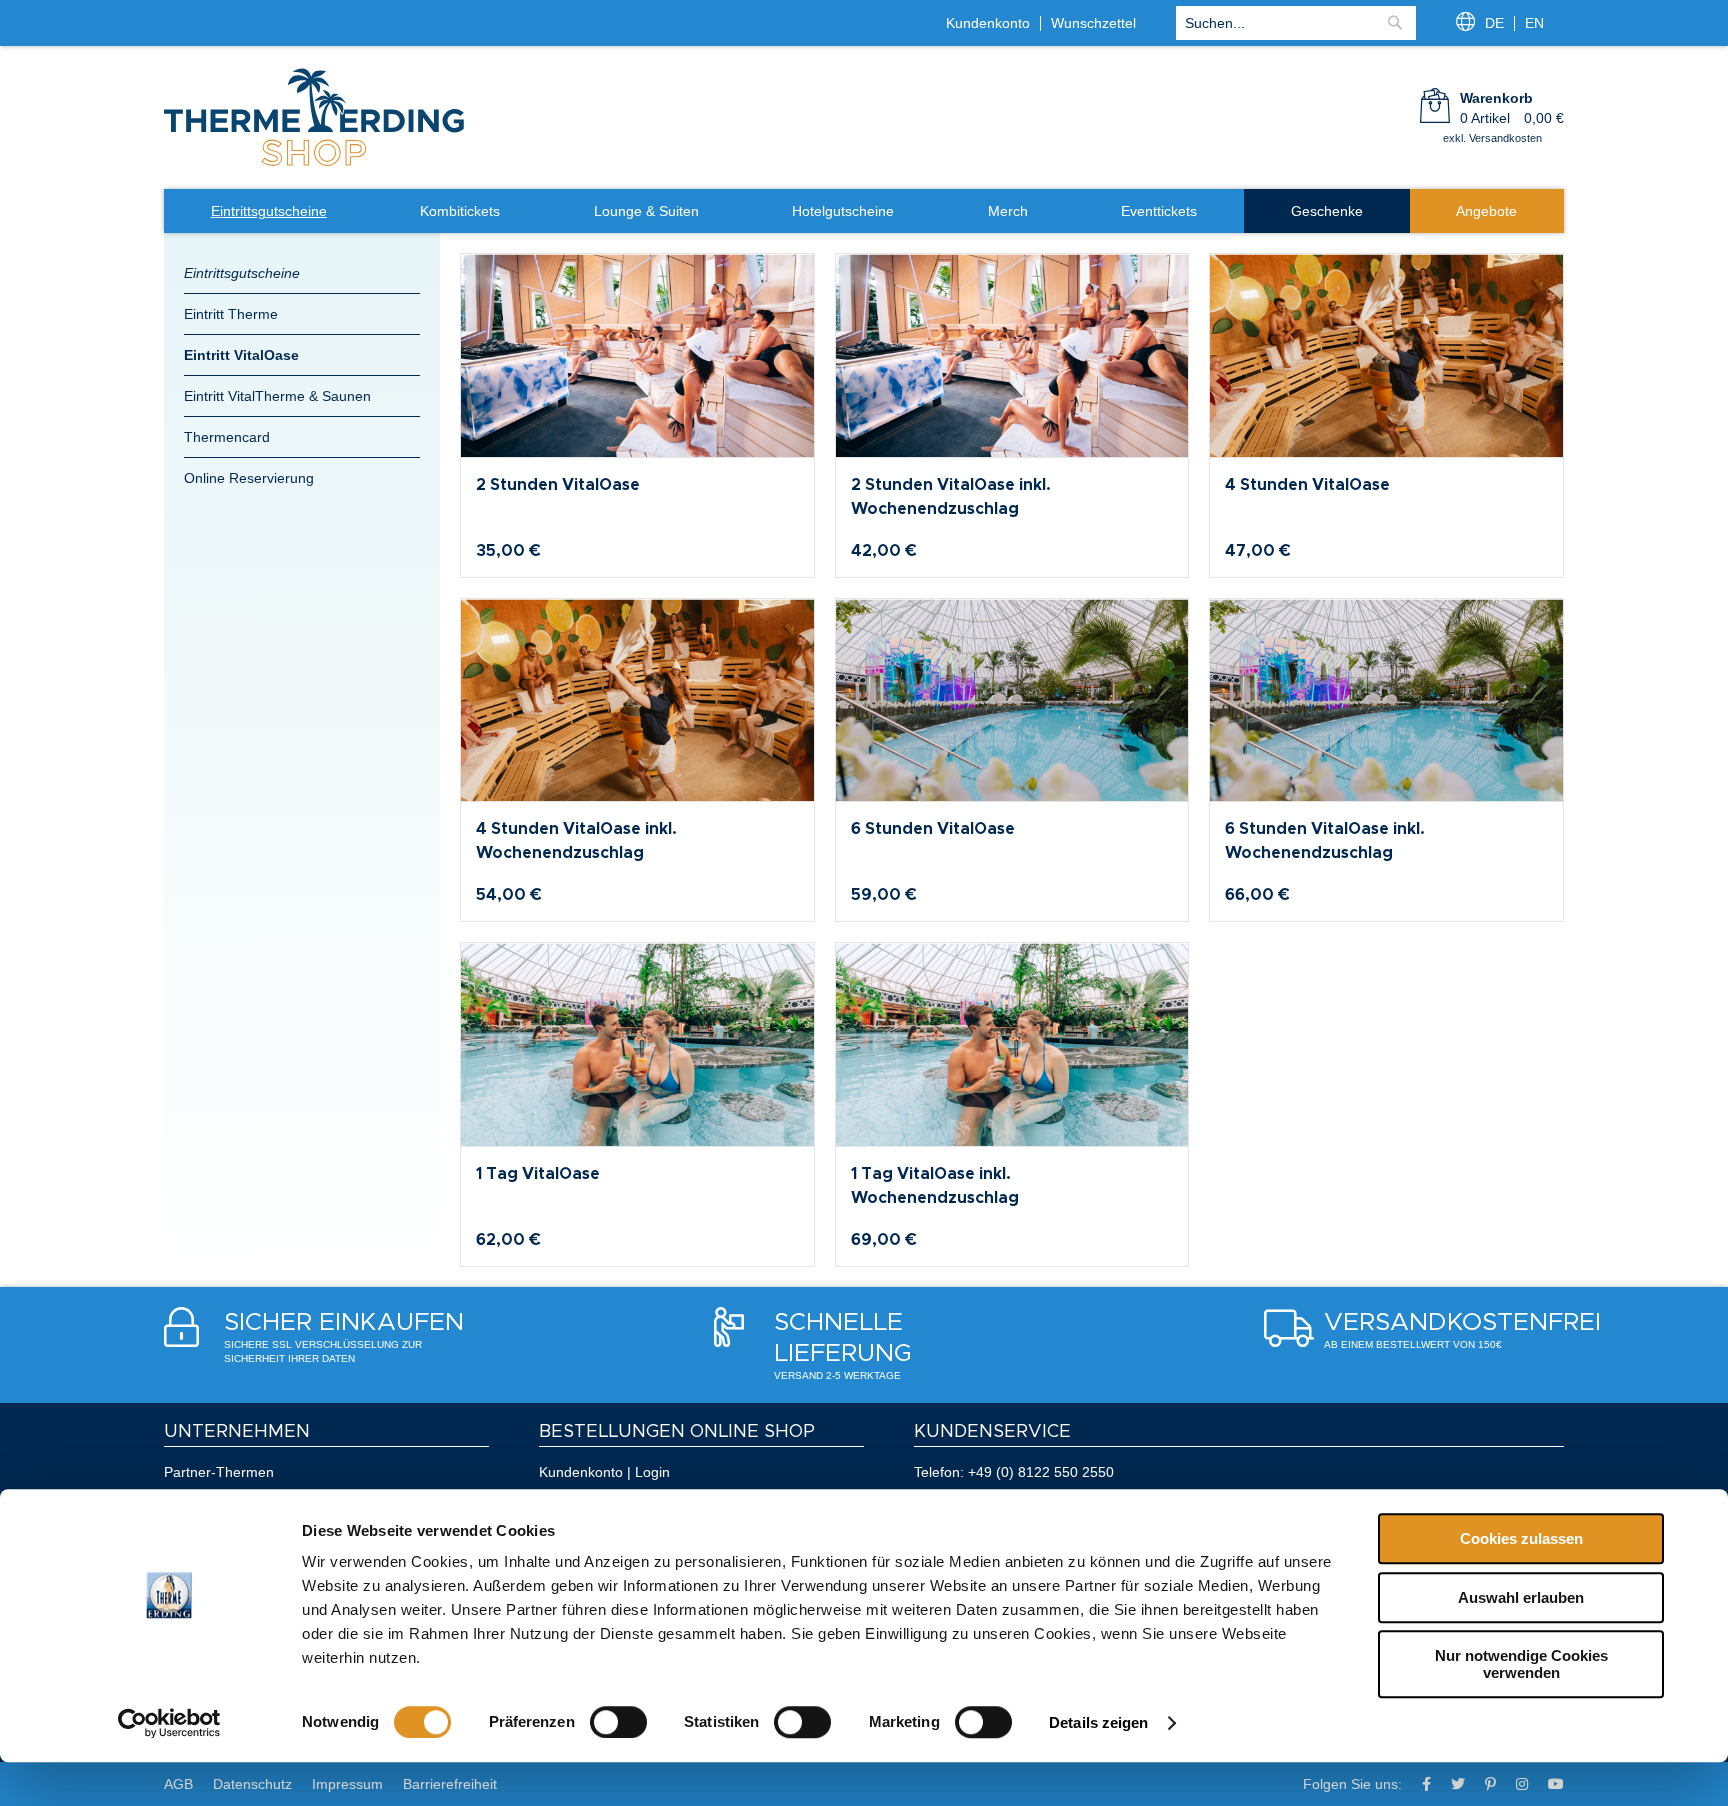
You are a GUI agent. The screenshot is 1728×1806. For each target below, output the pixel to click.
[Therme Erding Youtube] (1556, 1784)
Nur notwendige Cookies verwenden (1521, 1664)
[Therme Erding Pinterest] (1490, 1784)
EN (1534, 23)
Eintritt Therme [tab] (231, 314)
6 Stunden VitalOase (933, 829)
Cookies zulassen (1521, 1538)
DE (1494, 23)
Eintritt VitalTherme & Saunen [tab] (277, 396)
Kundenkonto (988, 23)
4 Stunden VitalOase (1307, 485)
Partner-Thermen (219, 1472)
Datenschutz (252, 1784)
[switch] (618, 1722)
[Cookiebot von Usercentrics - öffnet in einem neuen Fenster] (169, 1723)
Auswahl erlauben (1521, 1597)
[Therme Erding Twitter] (1458, 1784)
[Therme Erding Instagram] (1522, 1784)
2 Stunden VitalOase (558, 485)
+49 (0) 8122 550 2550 (1041, 1472)
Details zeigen (1098, 1722)
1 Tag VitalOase (538, 1174)
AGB (178, 1784)
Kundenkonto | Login (604, 1472)
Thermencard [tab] (227, 437)
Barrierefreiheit (450, 1784)
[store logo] (314, 164)
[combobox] (1296, 23)
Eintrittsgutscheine (242, 273)
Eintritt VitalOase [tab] (241, 355)
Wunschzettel (1093, 23)
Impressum (347, 1784)
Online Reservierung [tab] (249, 478)
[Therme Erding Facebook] (1426, 1784)
